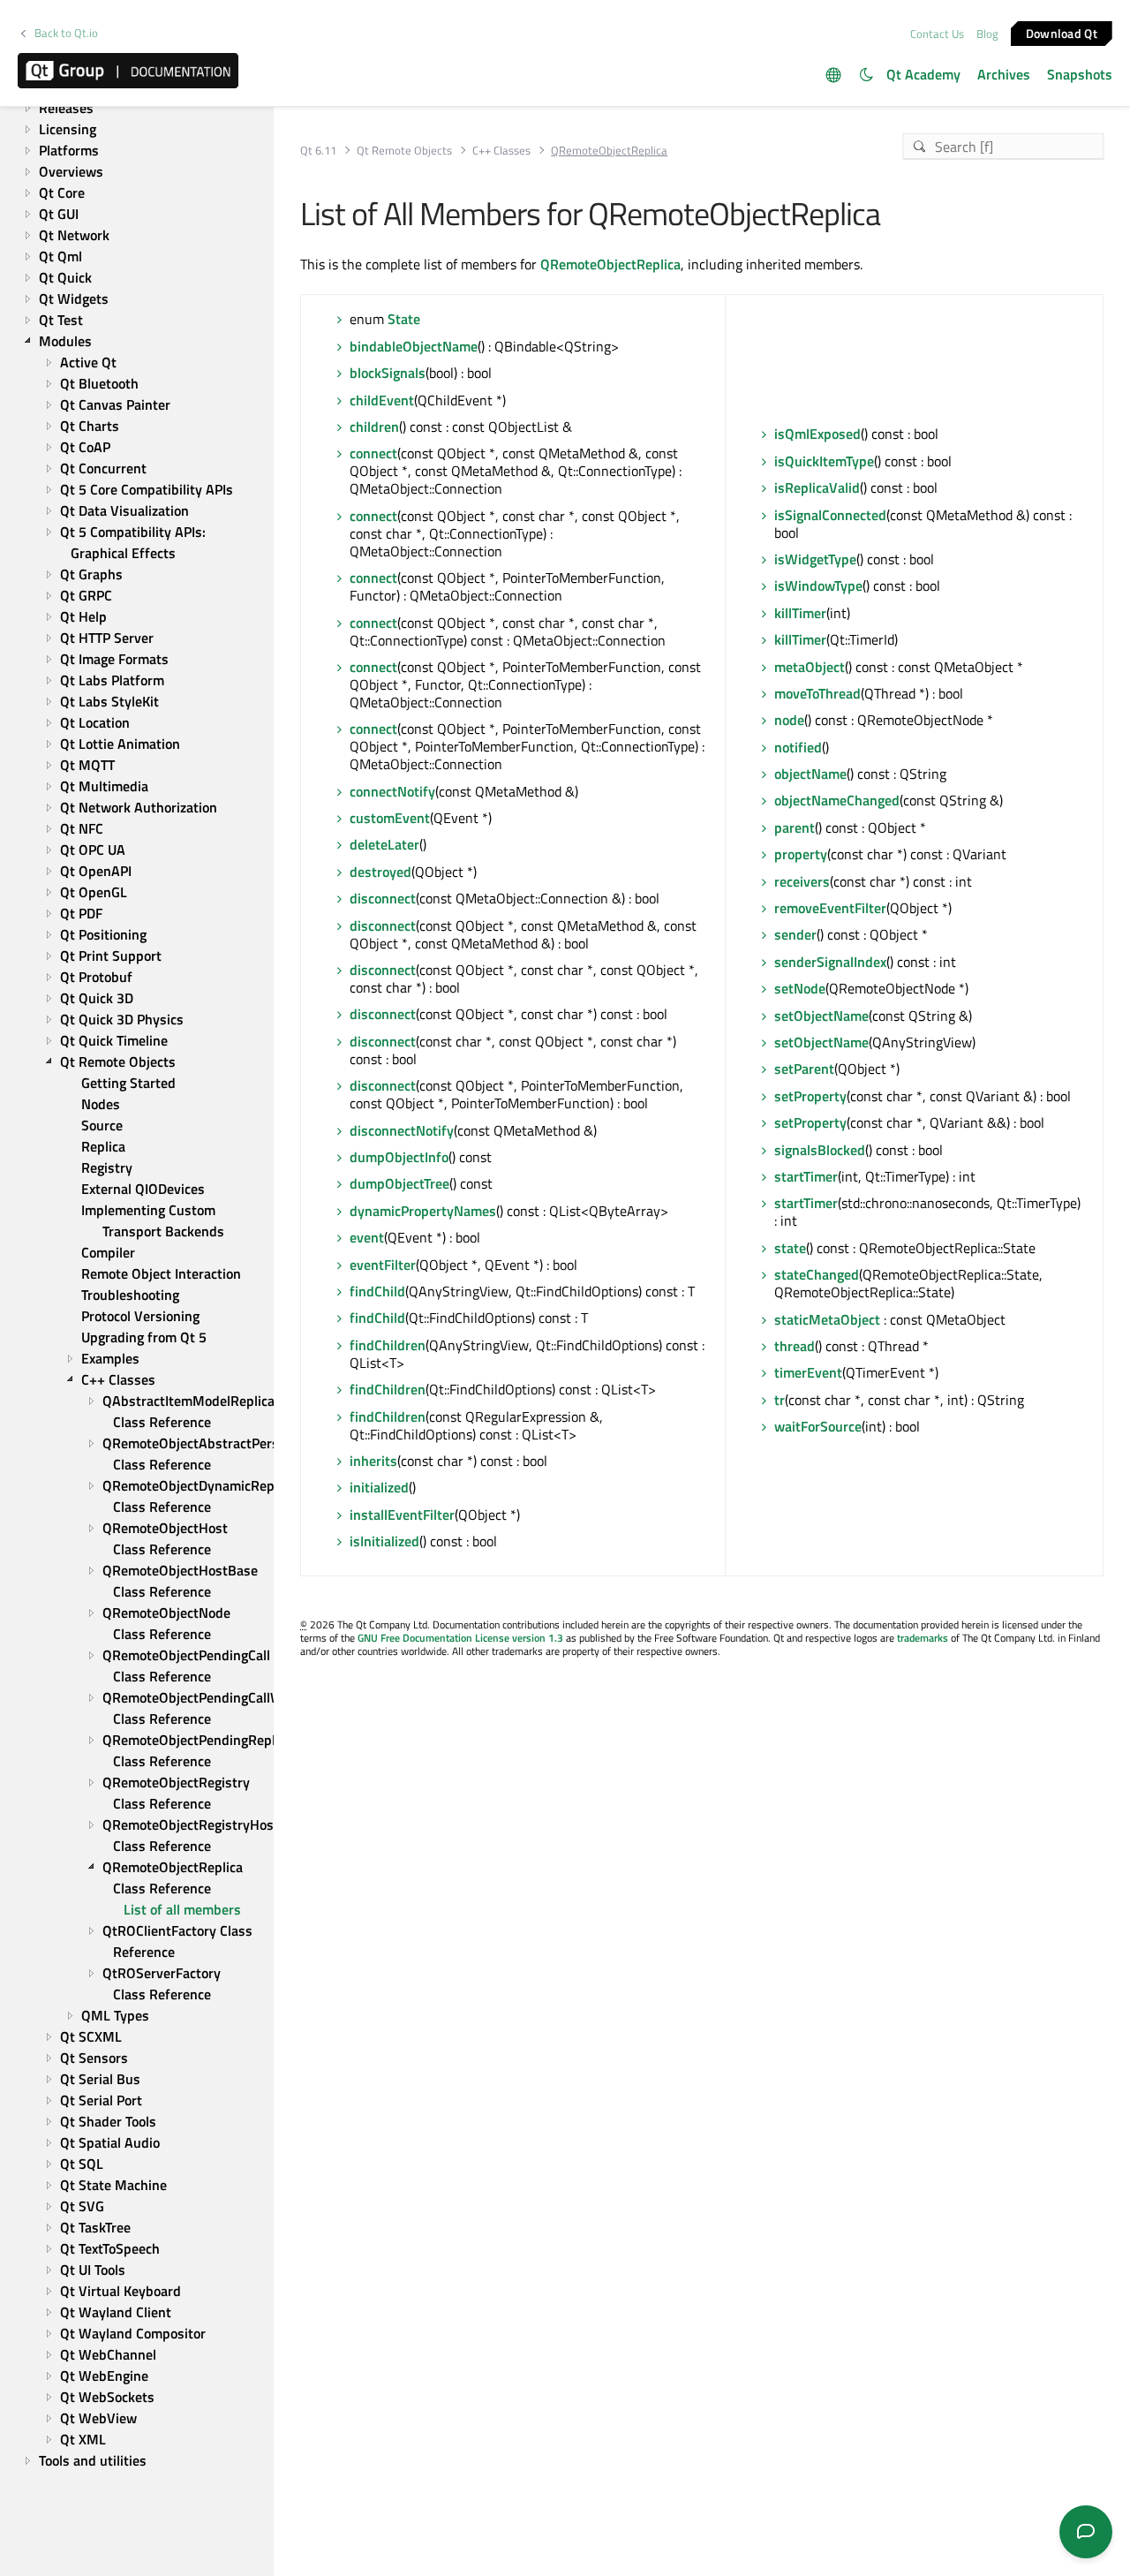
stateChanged (817, 1274)
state (790, 1248)
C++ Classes (501, 151)
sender (795, 934)
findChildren (388, 1345)
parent (795, 827)
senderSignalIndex (830, 962)
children (374, 427)
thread (795, 1346)
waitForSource (818, 1426)
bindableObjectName (414, 346)
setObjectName (821, 1016)
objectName (810, 774)
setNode (800, 988)
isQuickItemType (824, 461)
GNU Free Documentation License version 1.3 (460, 1638)
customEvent (390, 818)
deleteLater (384, 844)
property (801, 854)
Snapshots (1080, 74)
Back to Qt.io (66, 33)
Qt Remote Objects (404, 151)
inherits (373, 1461)
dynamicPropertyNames (423, 1211)
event (367, 1237)
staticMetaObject (827, 1319)
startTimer (806, 1176)
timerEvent (808, 1372)
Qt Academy (923, 74)
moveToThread (817, 693)
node (789, 720)
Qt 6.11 (318, 151)
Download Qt (1062, 32)
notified (798, 747)
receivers (802, 881)
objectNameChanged (837, 800)
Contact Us (937, 34)
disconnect (383, 898)
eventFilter (383, 1265)
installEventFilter (402, 1515)
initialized (379, 1487)
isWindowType (818, 585)
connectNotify (392, 791)
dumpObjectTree (399, 1183)
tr (780, 1400)
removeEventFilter (830, 908)
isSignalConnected (830, 515)
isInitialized (384, 1541)
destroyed (380, 872)
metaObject (810, 667)
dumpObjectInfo (399, 1157)
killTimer (800, 613)
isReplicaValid (817, 487)
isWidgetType (815, 559)
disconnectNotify (402, 1130)
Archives (1004, 74)
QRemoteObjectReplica (610, 264)
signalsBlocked (820, 1150)
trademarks (923, 1638)
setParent (804, 1069)
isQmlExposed (817, 434)
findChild (377, 1291)
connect (373, 453)
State (404, 319)
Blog (987, 34)
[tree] (137, 1263)
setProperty (810, 1096)
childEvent (382, 400)
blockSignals (388, 373)
